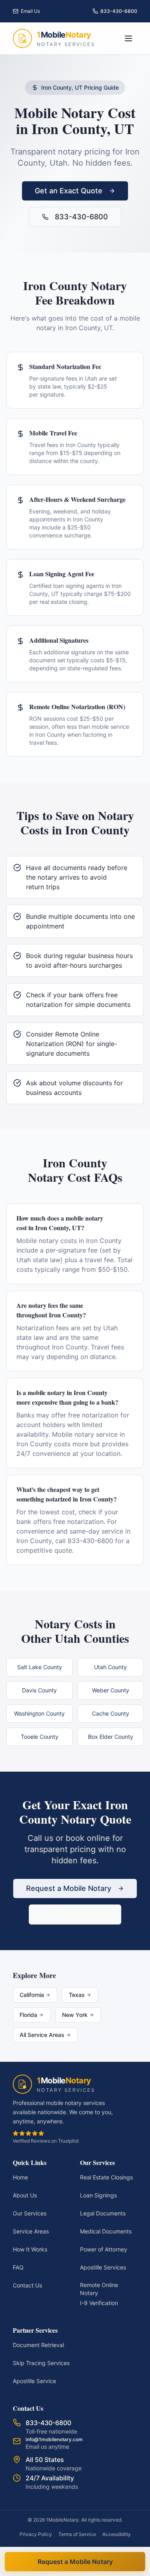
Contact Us (27, 2285)
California (32, 1995)
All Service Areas (42, 2035)
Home (20, 2177)
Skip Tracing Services (41, 2363)
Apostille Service (34, 2381)
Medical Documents (106, 2231)
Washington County (39, 1713)
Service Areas (31, 2231)
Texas (77, 1995)
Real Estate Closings (106, 2177)
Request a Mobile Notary (69, 1888)
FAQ (18, 2267)
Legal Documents (103, 2213)
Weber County (111, 1690)
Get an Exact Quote (69, 191)
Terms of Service (77, 2534)
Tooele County (40, 1737)
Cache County (111, 1713)
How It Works (30, 2249)
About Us (25, 2195)
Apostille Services (103, 2267)
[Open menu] (128, 38)
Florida (28, 2015)
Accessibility (117, 2534)
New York (75, 2015)
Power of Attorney (104, 2249)
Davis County (39, 1690)
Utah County (110, 1667)
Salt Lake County (40, 1667)
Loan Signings (98, 2195)
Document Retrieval (38, 2345)
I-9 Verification (99, 2303)
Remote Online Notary (99, 2289)
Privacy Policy (36, 2534)
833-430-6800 (81, 217)
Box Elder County (111, 1737)
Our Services (30, 2213)
